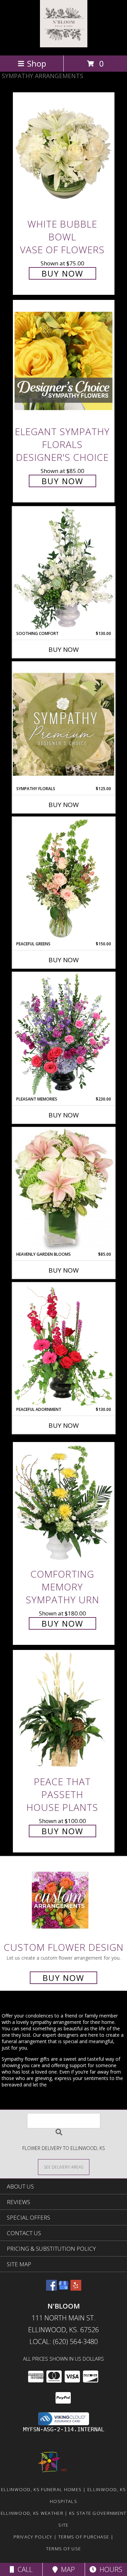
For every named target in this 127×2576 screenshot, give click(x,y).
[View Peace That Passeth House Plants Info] (64, 1711)
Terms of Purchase (84, 2537)
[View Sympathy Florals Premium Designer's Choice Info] (64, 724)
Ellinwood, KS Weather (32, 2513)
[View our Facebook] (51, 2288)
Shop (37, 63)
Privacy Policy (33, 2537)
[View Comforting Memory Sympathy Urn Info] (64, 1503)
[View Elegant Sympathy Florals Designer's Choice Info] (64, 361)
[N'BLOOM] (64, 45)
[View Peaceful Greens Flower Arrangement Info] (64, 879)
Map (66, 2569)
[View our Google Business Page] (64, 2288)
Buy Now (62, 273)
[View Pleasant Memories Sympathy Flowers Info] (64, 1034)
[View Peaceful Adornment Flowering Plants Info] (64, 1345)
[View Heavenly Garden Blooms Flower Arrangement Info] (64, 1189)
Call (23, 2569)
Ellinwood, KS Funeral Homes (41, 2489)
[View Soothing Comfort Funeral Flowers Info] (64, 569)
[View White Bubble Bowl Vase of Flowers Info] (64, 153)
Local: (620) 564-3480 (64, 2342)
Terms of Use (64, 2549)
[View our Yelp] (76, 2288)
